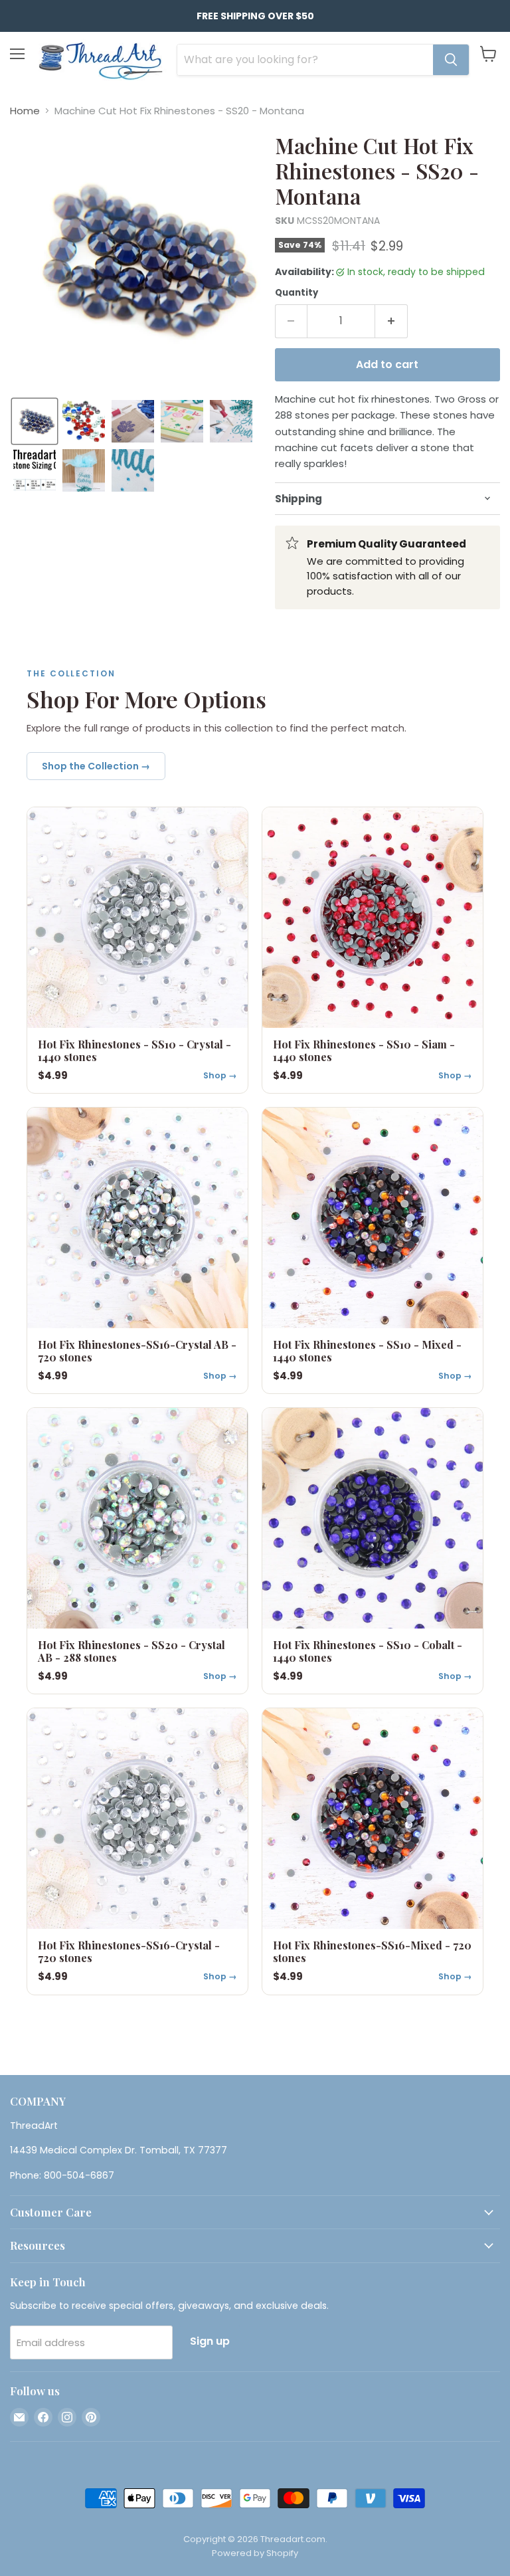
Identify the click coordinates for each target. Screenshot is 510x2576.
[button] (35, 421)
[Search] (451, 60)
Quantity (297, 293)
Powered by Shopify (255, 2553)
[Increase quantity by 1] (391, 321)
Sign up (210, 2341)
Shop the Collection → (96, 766)
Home (25, 111)
